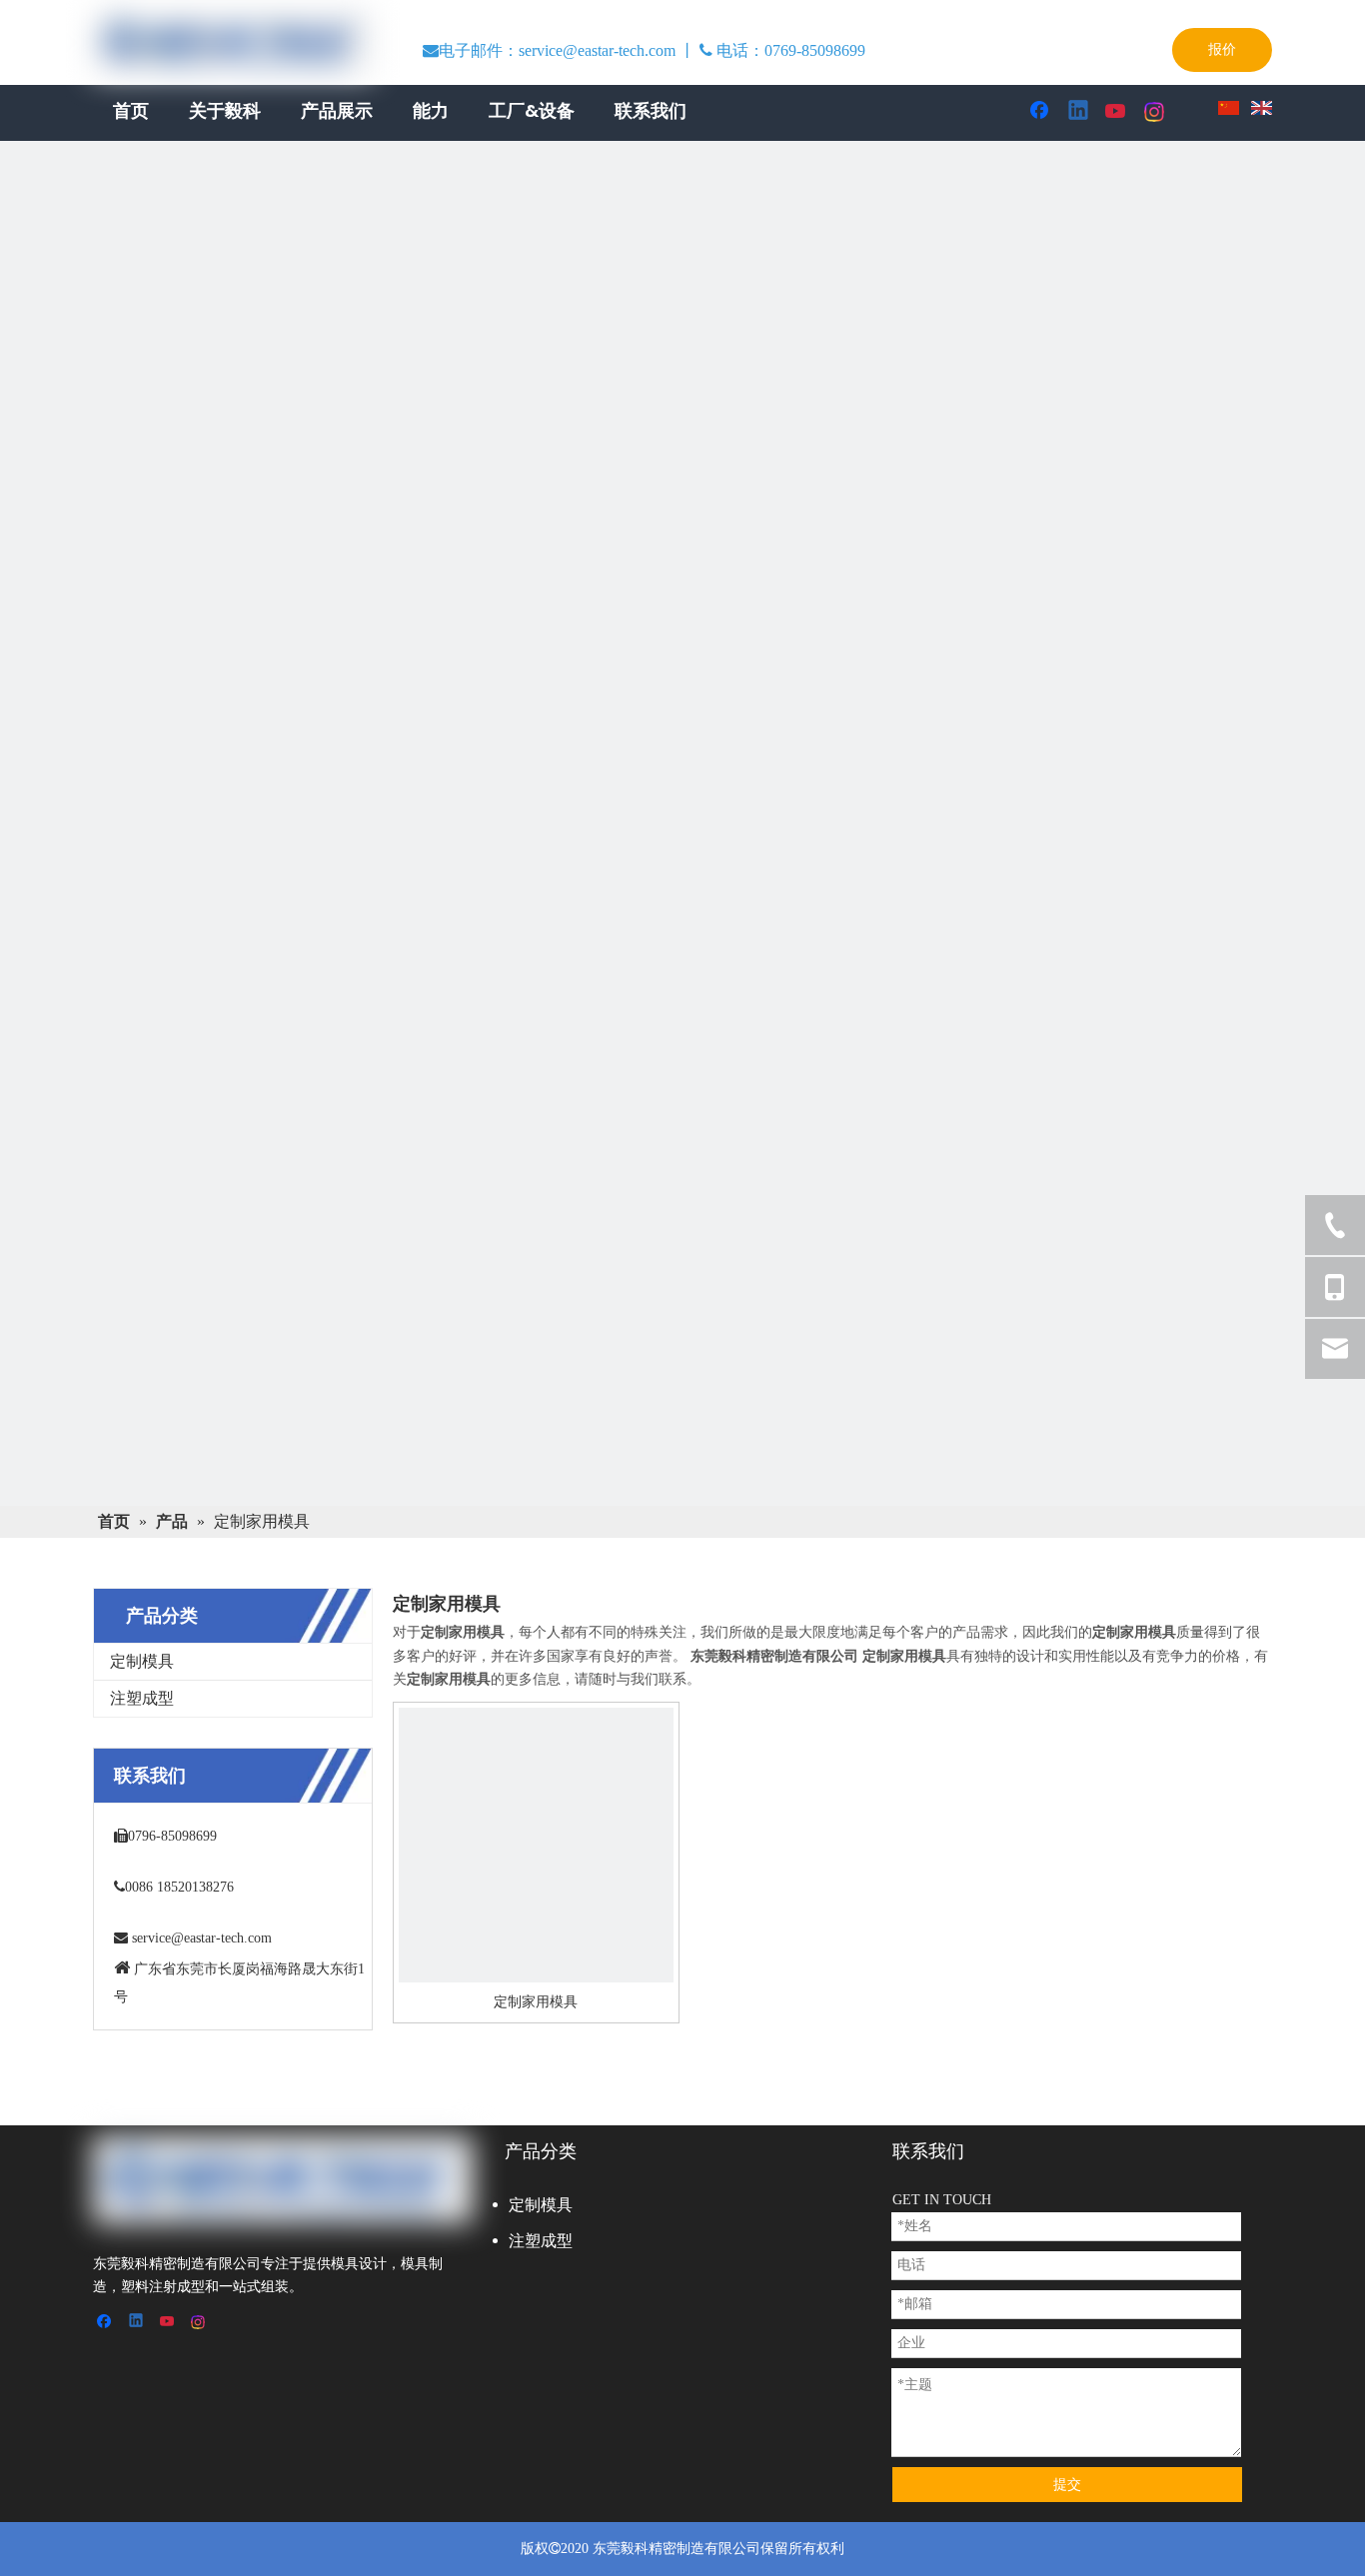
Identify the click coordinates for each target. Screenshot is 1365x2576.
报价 (1222, 49)
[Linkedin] (1079, 112)
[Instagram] (1155, 112)
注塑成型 (142, 1698)
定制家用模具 (536, 2002)
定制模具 (142, 1661)
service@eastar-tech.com (202, 1938)
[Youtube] (1117, 112)
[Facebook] (1041, 112)
